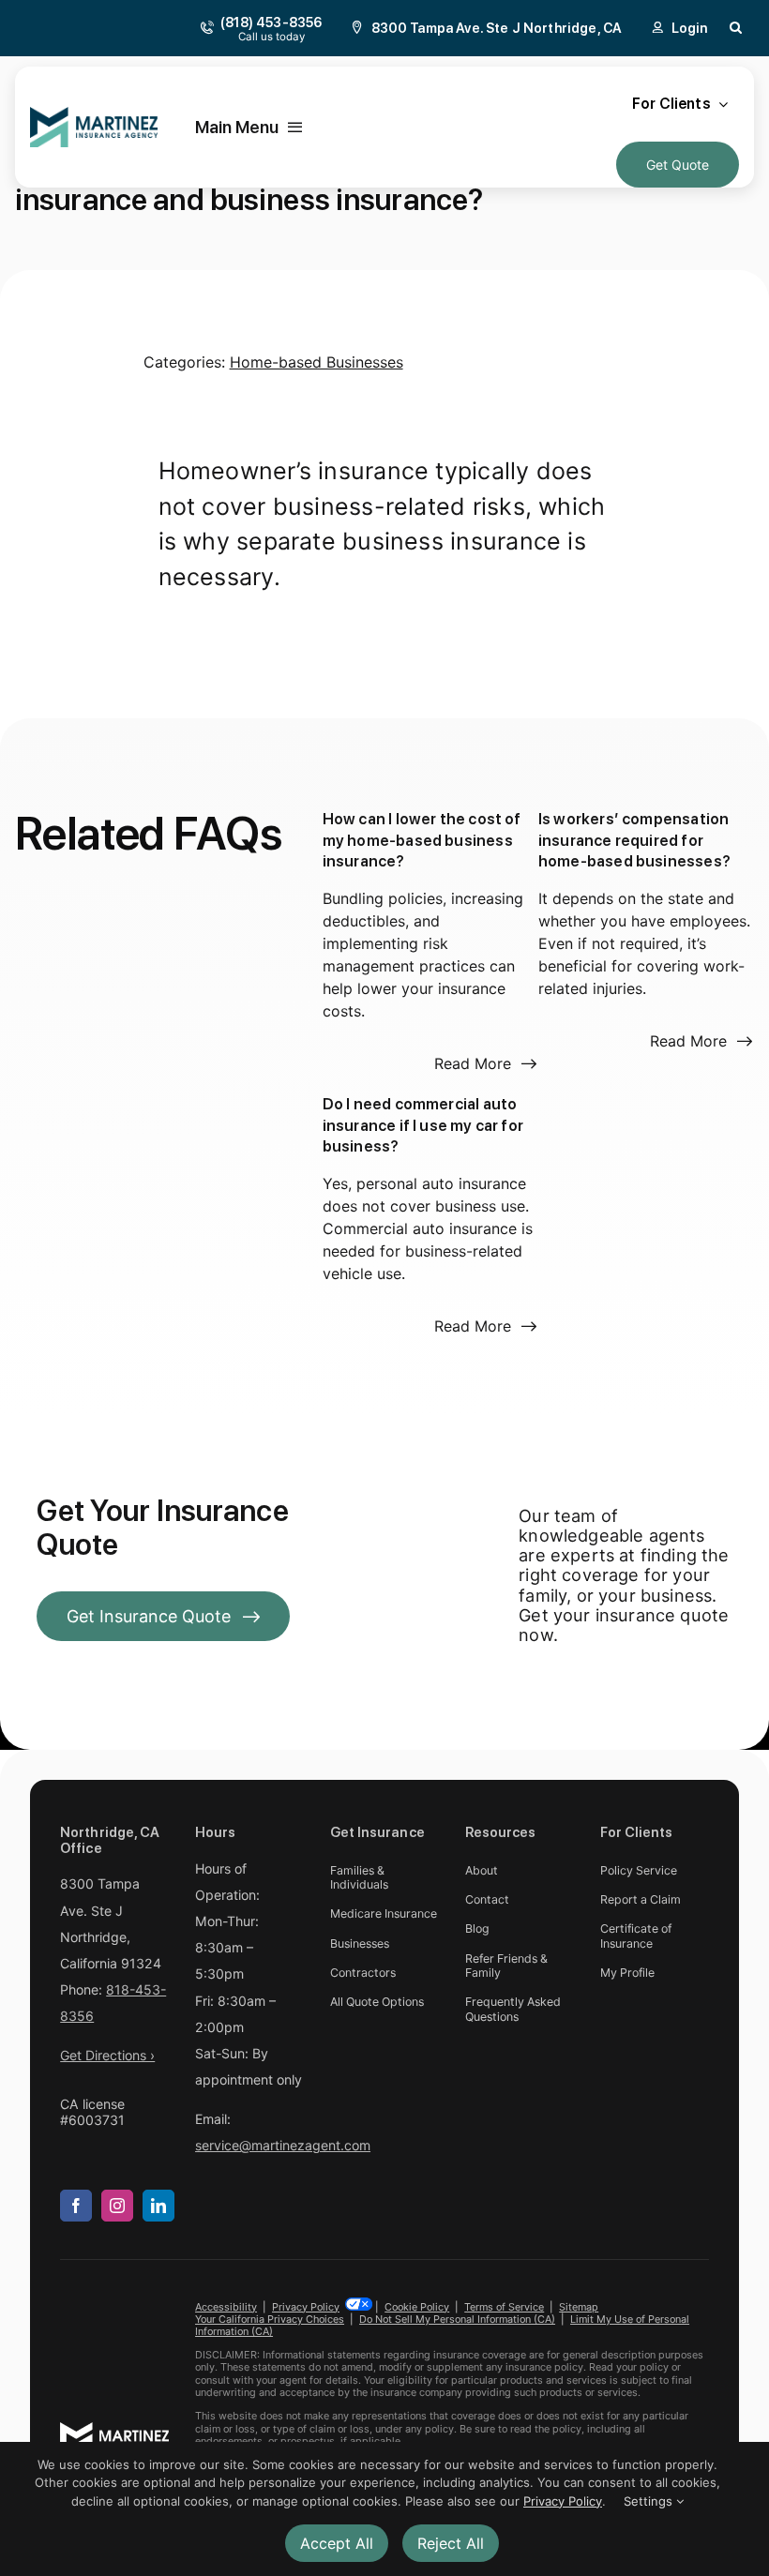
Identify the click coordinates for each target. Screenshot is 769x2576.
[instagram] (117, 2206)
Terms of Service (504, 2307)
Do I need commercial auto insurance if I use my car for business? (423, 1125)
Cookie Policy (417, 2307)
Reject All (451, 2543)
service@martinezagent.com (283, 2145)
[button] (736, 28)
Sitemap (579, 2307)
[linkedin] (158, 2206)
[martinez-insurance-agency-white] (114, 2430)
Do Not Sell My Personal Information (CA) (457, 2319)
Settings (650, 2501)
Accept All (337, 2543)
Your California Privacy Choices (270, 2319)
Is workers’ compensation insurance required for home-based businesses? (634, 840)
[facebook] (76, 2206)
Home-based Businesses (317, 362)
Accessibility (226, 2307)
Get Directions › (107, 2055)
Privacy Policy (306, 2307)
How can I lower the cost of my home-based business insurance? (422, 840)
